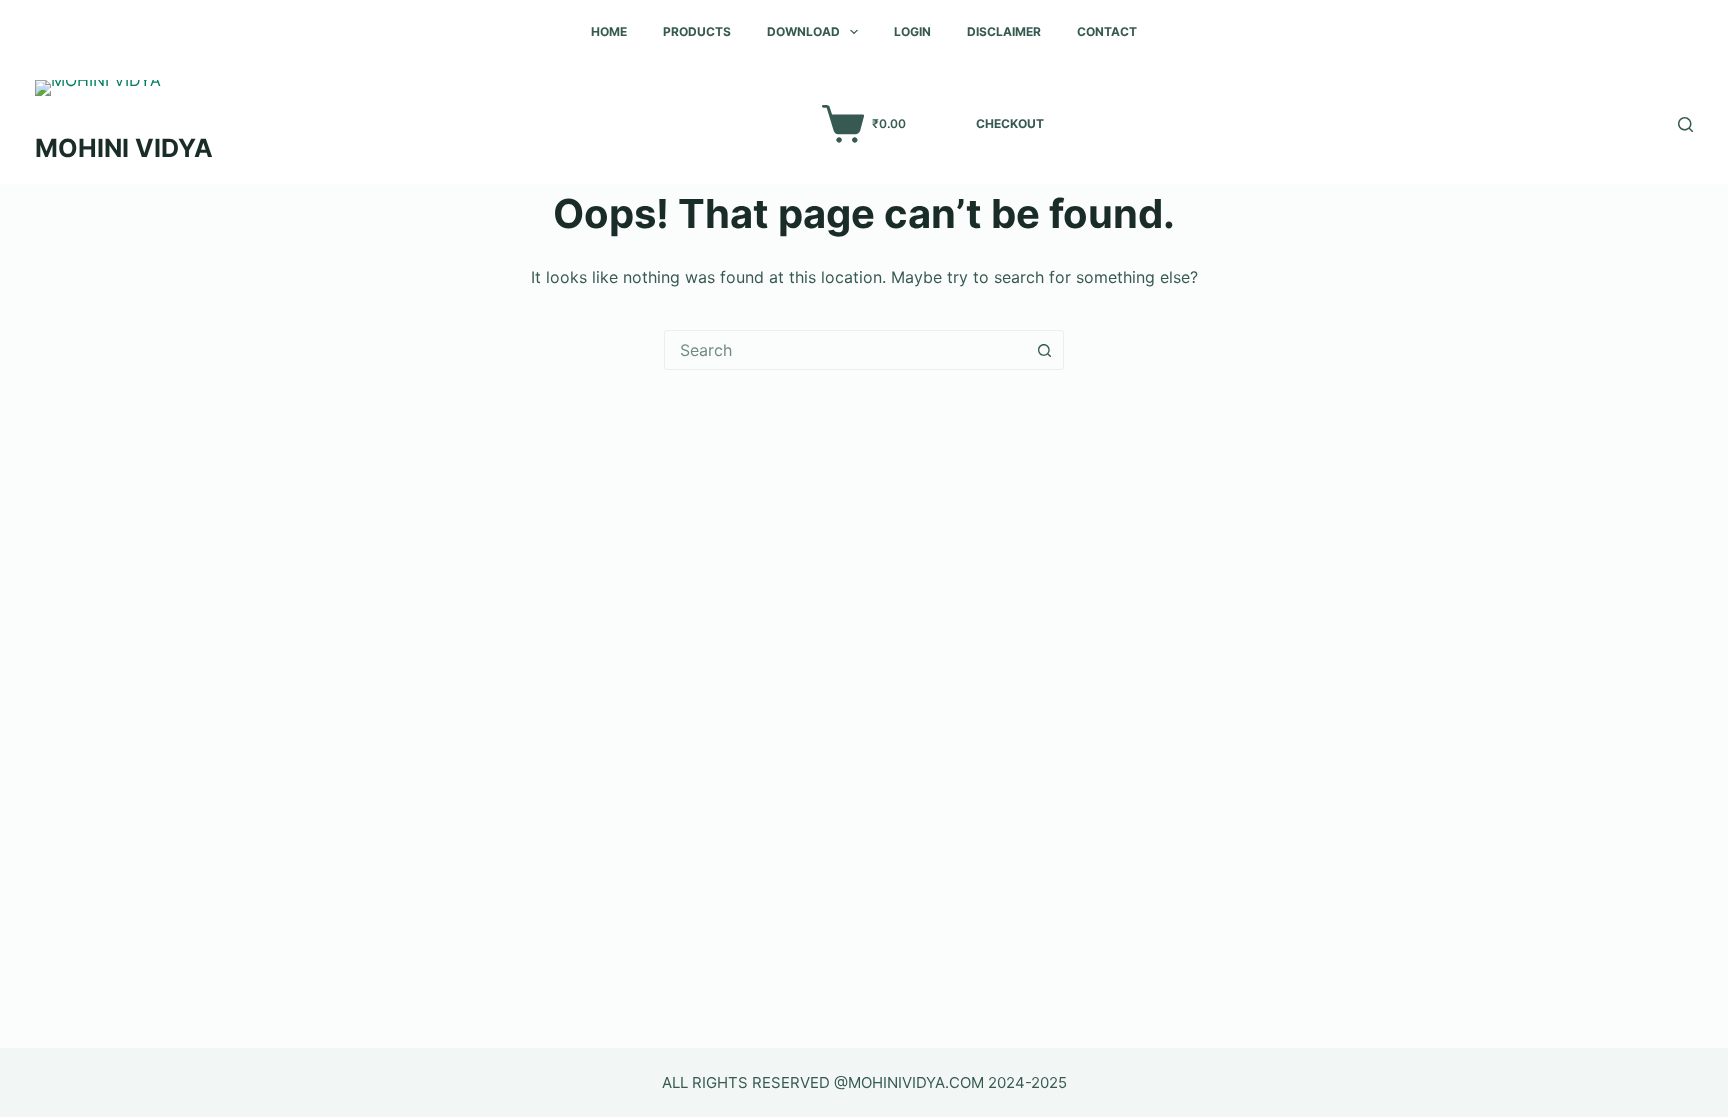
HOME (609, 31)
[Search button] (1044, 350)
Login (912, 31)
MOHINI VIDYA (124, 148)
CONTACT (1107, 31)
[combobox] (845, 350)
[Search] (1685, 124)
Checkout (1010, 123)
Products (697, 31)
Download (803, 31)
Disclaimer (1004, 31)
